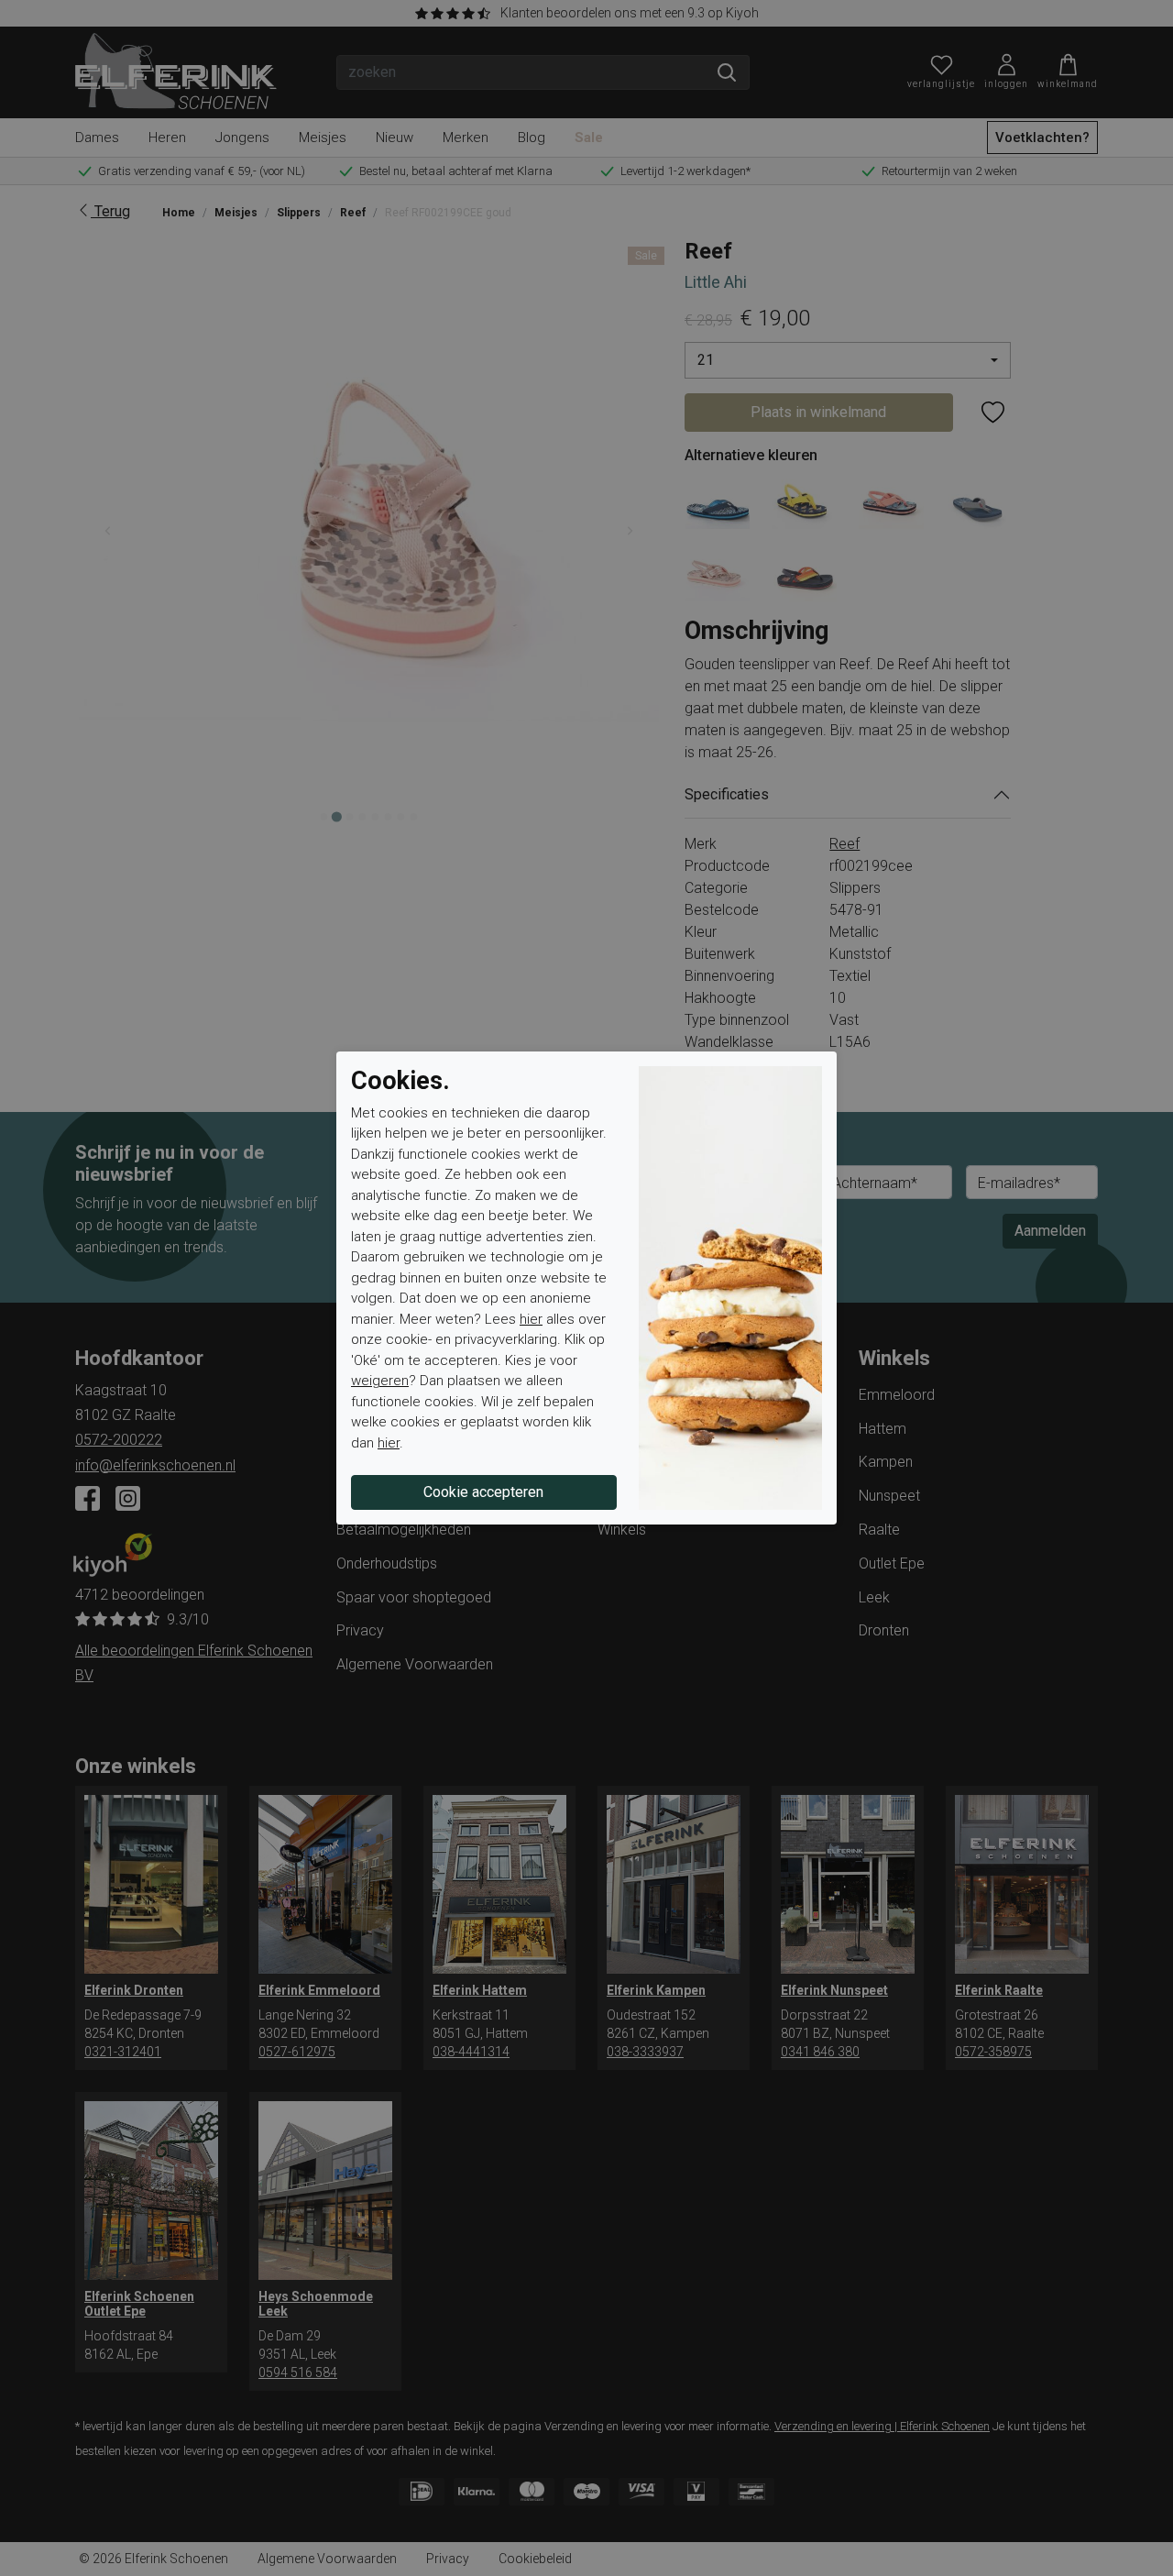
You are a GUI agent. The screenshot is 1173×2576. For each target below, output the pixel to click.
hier (531, 1319)
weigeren (380, 1381)
